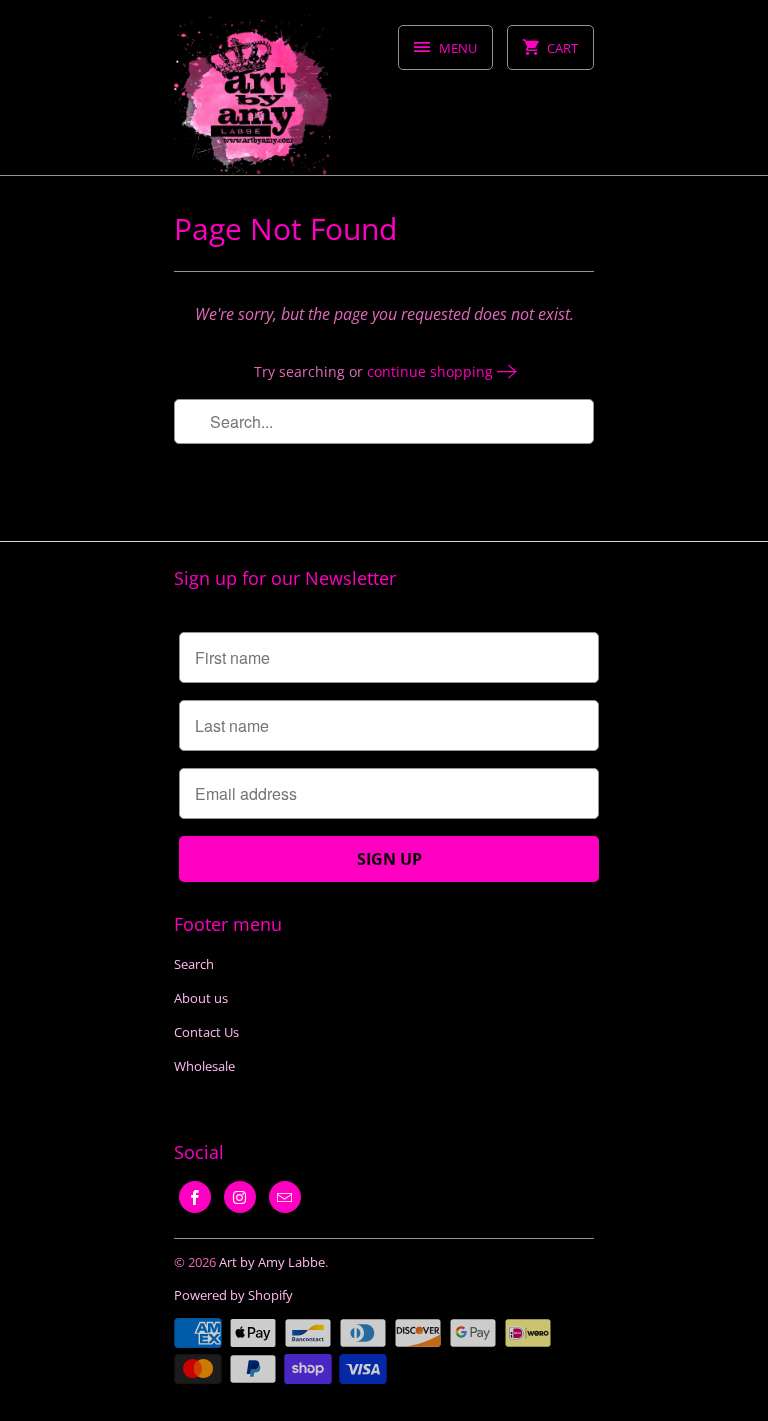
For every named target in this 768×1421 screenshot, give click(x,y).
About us (201, 998)
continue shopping (432, 371)
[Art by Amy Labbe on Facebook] (195, 1197)
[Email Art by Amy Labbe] (285, 1197)
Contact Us (206, 1032)
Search (194, 964)
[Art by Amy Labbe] (254, 95)
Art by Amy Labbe (272, 1262)
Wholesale (204, 1066)
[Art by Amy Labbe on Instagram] (240, 1197)
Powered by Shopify (233, 1295)
